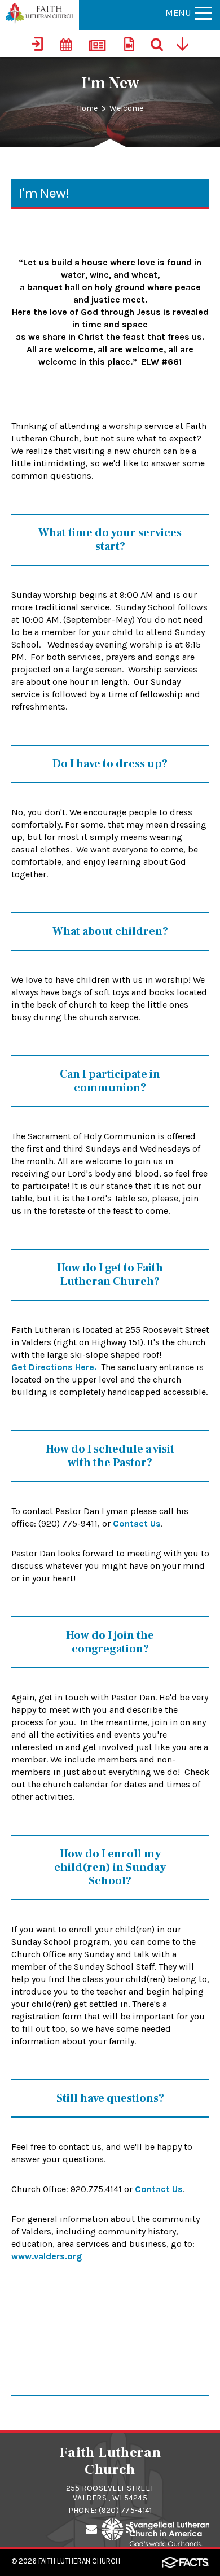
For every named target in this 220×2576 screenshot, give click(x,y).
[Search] (158, 43)
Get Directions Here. (54, 1367)
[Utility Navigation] (186, 43)
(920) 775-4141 (126, 2510)
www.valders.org (47, 2256)
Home (87, 108)
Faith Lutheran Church (79, 2561)
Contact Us (137, 1523)
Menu (178, 13)
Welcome (126, 108)
